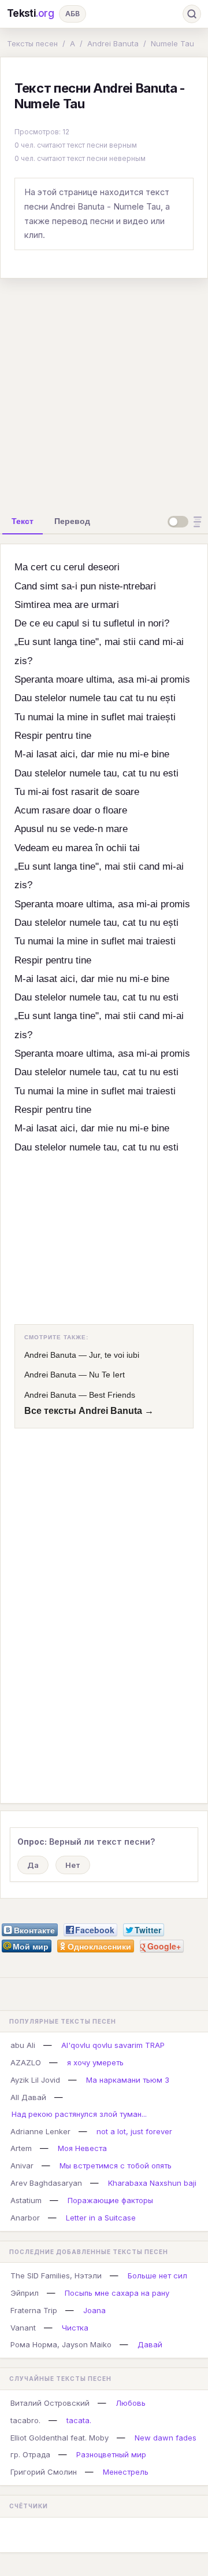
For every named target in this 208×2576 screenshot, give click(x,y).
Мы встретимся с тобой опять (116, 2165)
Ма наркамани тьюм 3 (128, 2080)
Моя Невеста (82, 2148)
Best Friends (112, 1395)
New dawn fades (166, 2438)
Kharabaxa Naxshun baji (152, 2183)
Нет (73, 1865)
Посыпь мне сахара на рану (117, 2293)
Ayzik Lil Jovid (35, 2080)
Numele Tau (172, 43)
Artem (21, 2148)
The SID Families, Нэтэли (56, 2275)
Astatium (26, 2200)
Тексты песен (32, 43)
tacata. (79, 2420)
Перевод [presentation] (72, 521)
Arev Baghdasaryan (46, 2183)
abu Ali (23, 2045)
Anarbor (25, 2218)
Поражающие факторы (110, 2200)
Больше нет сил (157, 2275)
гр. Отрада (30, 2454)
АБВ (73, 14)
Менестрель (126, 2472)
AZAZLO (26, 2062)
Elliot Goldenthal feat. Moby (60, 2438)
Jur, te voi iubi (114, 1355)
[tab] (23, 521)
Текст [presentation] (23, 521)
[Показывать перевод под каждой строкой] (187, 522)
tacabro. (25, 2420)
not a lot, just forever (134, 2131)
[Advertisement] (104, 392)
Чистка (75, 2328)
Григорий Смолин (44, 2472)
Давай (150, 2344)
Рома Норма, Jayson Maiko (61, 2344)
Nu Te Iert (107, 1375)
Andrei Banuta (113, 43)
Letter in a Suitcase (101, 2218)
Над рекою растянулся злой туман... (79, 2114)
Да (33, 1865)
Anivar (22, 2165)
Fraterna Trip (34, 2310)
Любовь (131, 2403)
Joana (94, 2310)
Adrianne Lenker (40, 2131)
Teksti (31, 13)
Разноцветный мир (111, 2454)
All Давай (28, 2097)
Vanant (23, 2328)
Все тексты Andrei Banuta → (89, 1411)
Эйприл (25, 2293)
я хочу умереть (95, 2062)
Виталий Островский (50, 2403)
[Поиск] (192, 14)
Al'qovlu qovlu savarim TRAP (113, 2045)
